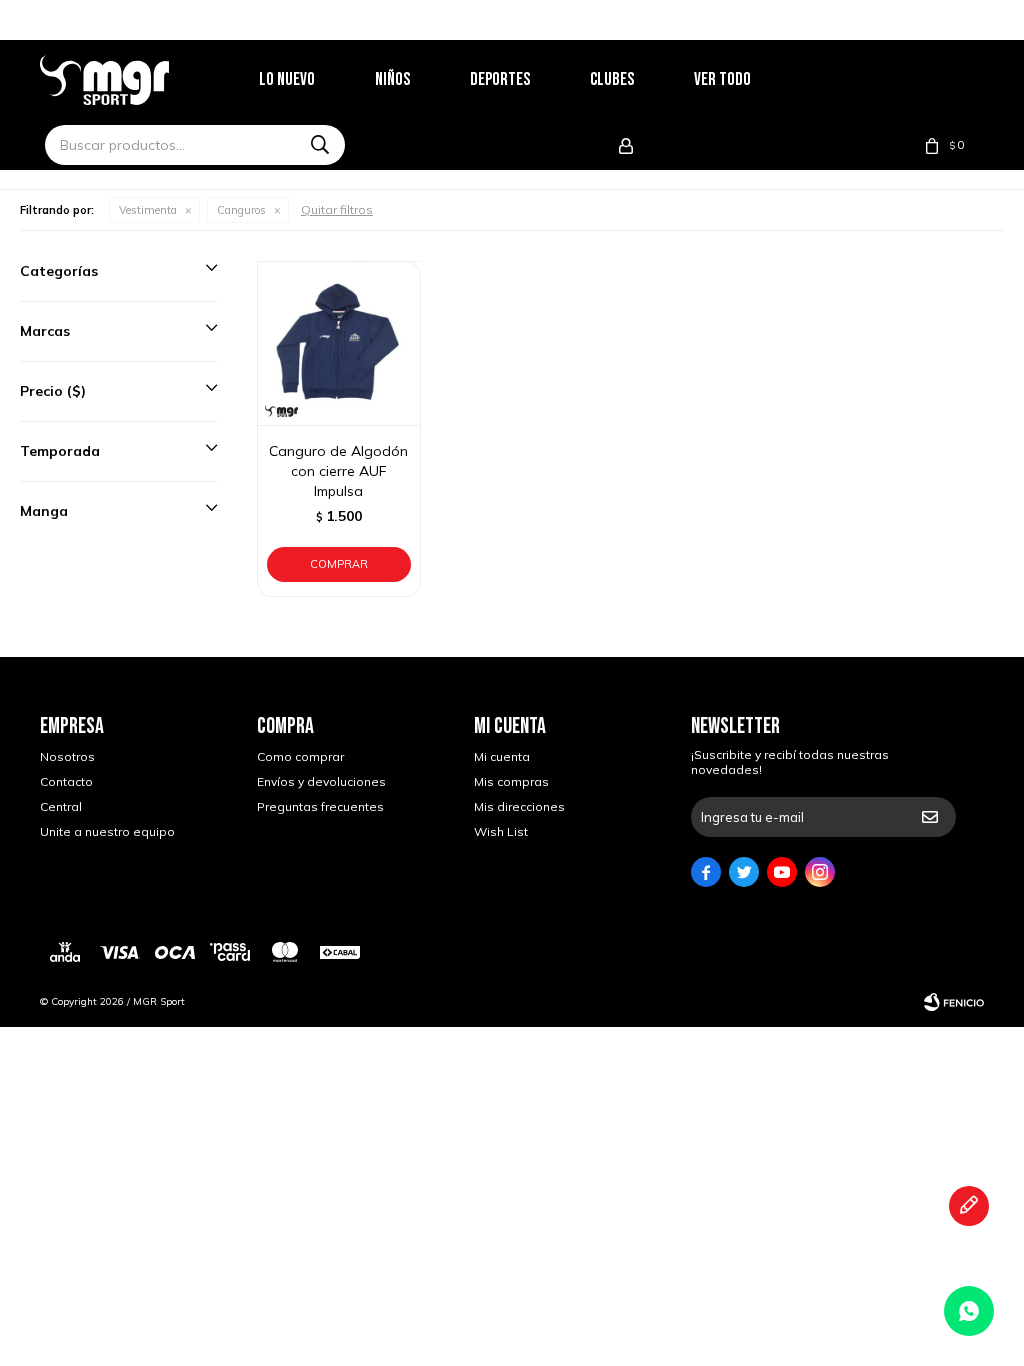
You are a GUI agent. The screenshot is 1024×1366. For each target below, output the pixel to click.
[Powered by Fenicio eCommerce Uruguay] (954, 1002)
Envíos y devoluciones (321, 781)
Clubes (612, 79)
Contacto (66, 781)
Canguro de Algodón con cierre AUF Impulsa (338, 471)
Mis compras (511, 781)
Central (61, 806)
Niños (392, 79)
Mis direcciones (519, 806)
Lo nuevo (287, 79)
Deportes (500, 79)
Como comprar (300, 756)
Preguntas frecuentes (320, 806)
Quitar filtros (337, 209)
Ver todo (722, 79)
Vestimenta (148, 210)
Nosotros (67, 756)
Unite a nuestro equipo (107, 831)
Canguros (241, 210)
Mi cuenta (502, 756)
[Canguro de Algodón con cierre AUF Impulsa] (339, 343)
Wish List (501, 831)
